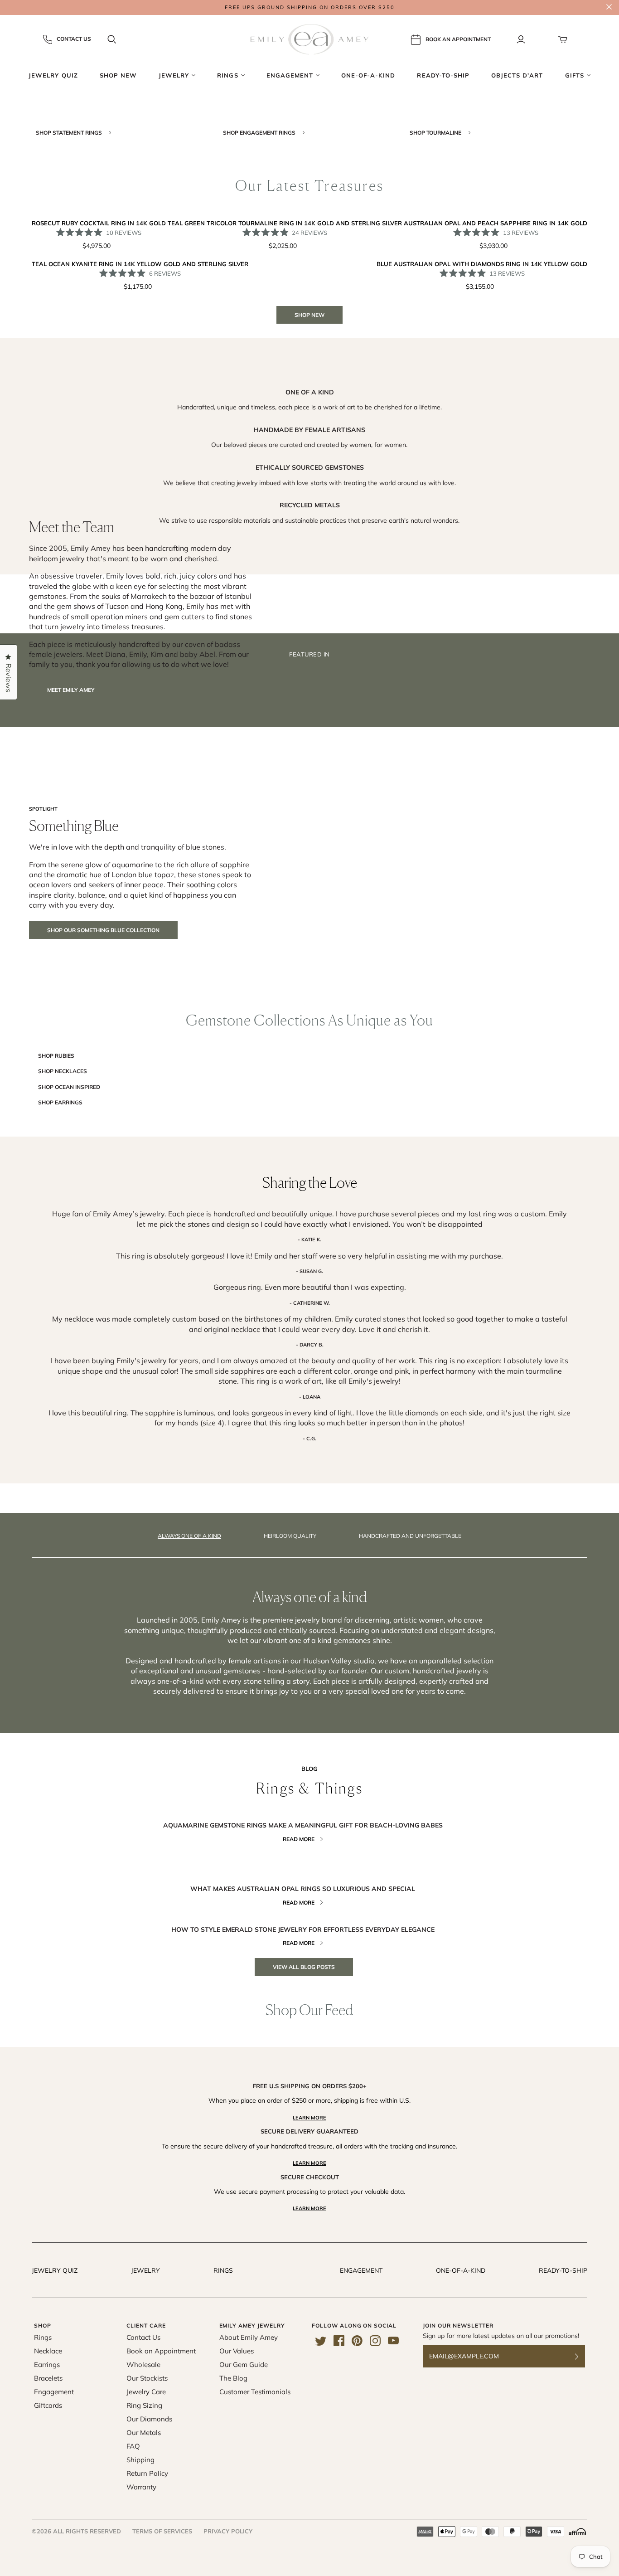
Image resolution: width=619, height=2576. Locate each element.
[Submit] (582, 2356)
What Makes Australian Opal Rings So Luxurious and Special (303, 1889)
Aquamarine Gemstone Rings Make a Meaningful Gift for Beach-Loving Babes (303, 1825)
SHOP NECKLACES (63, 1071)
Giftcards (48, 2405)
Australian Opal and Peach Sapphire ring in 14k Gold (496, 223)
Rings (223, 2270)
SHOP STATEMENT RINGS (70, 133)
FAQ (133, 2446)
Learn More (309, 2118)
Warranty (141, 2487)
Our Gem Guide (244, 2365)
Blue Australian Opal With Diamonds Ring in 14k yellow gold (482, 264)
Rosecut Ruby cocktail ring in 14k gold (99, 223)
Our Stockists (147, 2378)
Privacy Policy (228, 2531)
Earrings (47, 2365)
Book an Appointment (161, 2351)
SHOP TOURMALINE (436, 133)
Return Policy (147, 2473)
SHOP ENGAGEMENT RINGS (260, 133)
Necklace (48, 2351)
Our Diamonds (149, 2419)
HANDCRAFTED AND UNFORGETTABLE (410, 1536)
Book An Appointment (458, 39)
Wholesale (143, 2365)
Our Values (237, 2351)
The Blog (233, 2378)
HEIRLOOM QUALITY (290, 1536)
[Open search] (112, 39)
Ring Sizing (144, 2405)
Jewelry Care (146, 2392)
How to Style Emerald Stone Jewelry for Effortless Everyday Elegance (303, 1930)
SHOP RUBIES (56, 1056)
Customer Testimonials (255, 2392)
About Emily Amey (249, 2337)
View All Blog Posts (304, 1967)
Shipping (140, 2460)
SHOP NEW (309, 315)
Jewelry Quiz (55, 2270)
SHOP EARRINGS (60, 1102)
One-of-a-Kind (461, 2270)
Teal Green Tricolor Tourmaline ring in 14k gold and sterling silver (285, 223)
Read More (299, 1839)
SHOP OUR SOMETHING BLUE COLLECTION (103, 930)
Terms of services (162, 2531)
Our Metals (144, 2433)
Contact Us (74, 39)
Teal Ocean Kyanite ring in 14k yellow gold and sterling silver (140, 264)
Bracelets (48, 2378)
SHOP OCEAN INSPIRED (69, 1087)
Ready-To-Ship (563, 2270)
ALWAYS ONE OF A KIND (189, 1536)
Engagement (361, 2270)
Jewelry (145, 2270)
